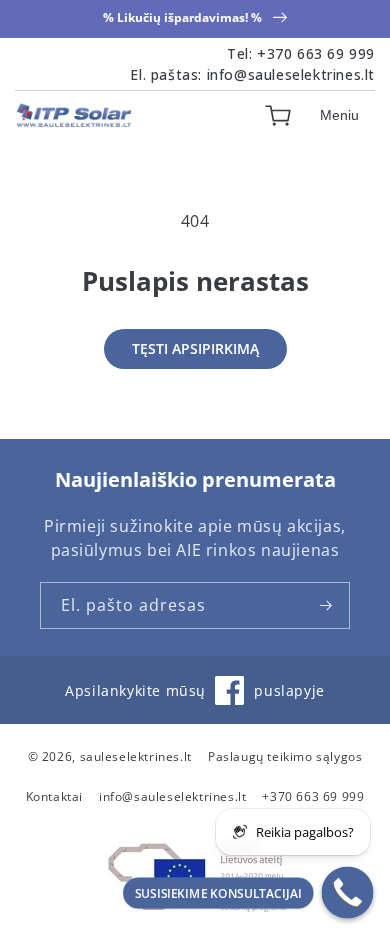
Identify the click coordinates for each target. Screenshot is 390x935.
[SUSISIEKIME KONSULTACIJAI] (348, 893)
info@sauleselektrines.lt (291, 74)
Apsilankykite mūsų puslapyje (194, 699)
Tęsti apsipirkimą (195, 348)
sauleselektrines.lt (136, 756)
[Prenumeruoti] (327, 605)
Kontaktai (54, 796)
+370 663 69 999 (316, 53)
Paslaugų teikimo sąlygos (285, 756)
